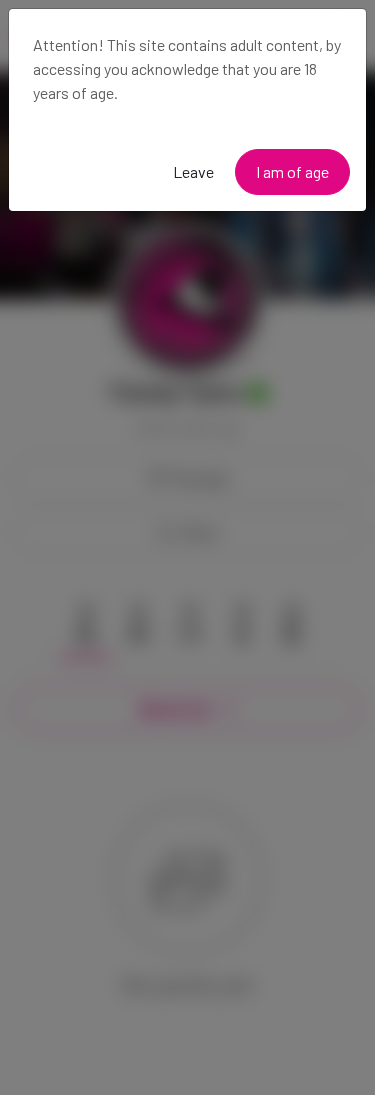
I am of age (292, 171)
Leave (193, 171)
